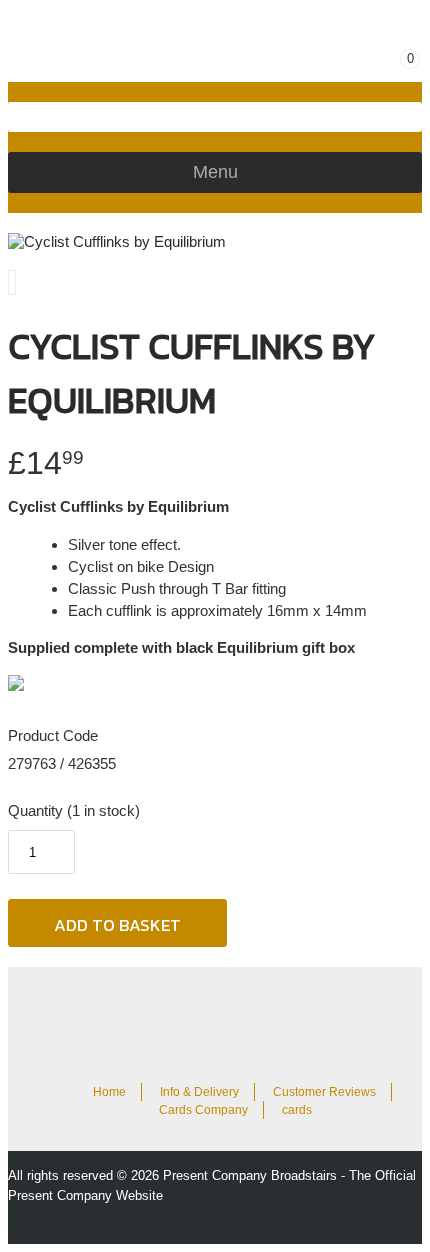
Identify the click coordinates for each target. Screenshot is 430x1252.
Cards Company (203, 1110)
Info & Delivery (199, 1092)
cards (297, 1110)
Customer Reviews (324, 1092)
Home (109, 1092)
